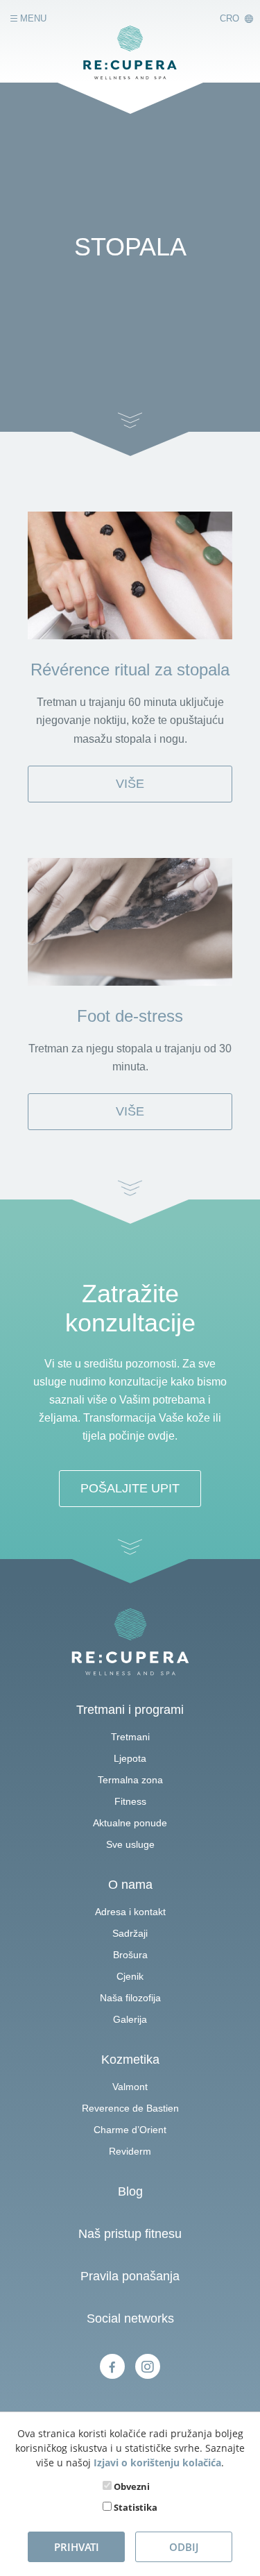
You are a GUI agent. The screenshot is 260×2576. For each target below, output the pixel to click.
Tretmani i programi (130, 1710)
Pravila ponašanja (130, 2276)
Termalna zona (130, 1780)
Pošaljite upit (130, 1488)
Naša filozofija (130, 1998)
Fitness (130, 1801)
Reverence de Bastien (130, 2108)
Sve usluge (130, 1844)
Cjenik (130, 1976)
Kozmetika (130, 2060)
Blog (130, 2191)
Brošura (130, 1955)
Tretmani (130, 1737)
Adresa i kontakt (130, 1912)
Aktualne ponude (130, 1823)
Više (130, 784)
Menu (32, 19)
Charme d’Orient (130, 2130)
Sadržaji (130, 1933)
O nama (130, 1885)
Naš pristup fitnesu (130, 2234)
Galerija (130, 2019)
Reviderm (130, 2151)
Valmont (130, 2087)
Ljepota (130, 1758)
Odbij (184, 2547)
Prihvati (77, 2547)
